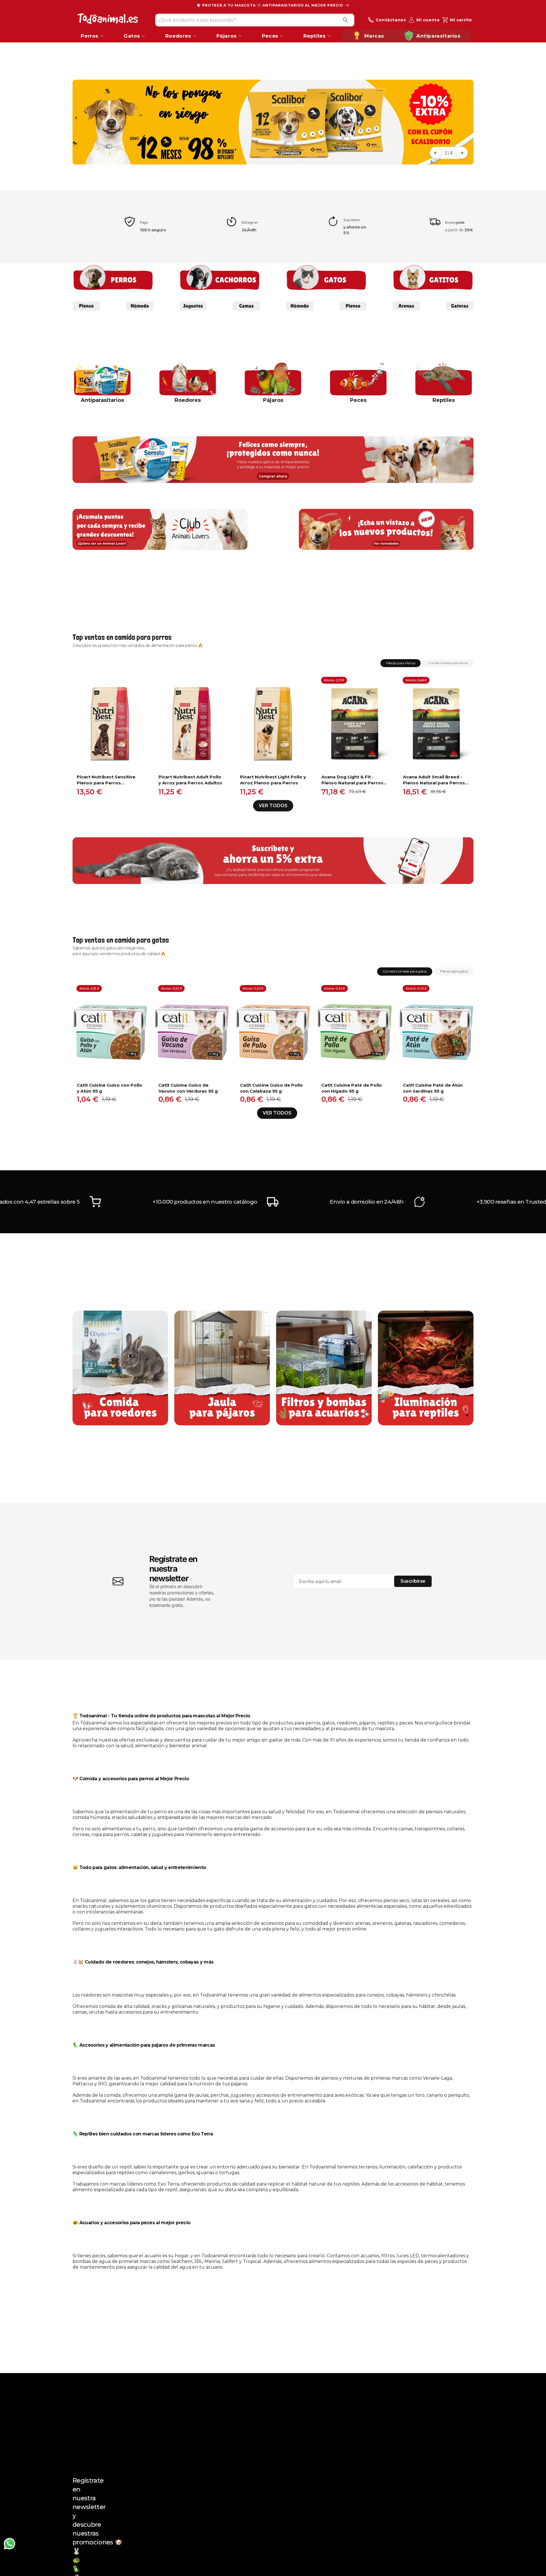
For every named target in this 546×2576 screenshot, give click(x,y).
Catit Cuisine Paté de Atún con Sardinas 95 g (433, 1088)
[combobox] (255, 20)
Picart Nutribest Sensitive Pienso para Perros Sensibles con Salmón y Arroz (106, 780)
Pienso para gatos (454, 971)
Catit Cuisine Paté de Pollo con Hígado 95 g (352, 1088)
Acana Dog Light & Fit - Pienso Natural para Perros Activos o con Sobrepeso (352, 780)
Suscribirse (413, 1581)
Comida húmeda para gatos (405, 971)
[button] (436, 153)
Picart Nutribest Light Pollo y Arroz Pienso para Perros (273, 780)
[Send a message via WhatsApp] (10, 2544)
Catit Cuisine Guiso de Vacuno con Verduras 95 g (188, 1088)
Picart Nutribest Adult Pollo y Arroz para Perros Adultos (190, 780)
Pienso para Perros (401, 663)
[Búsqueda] (346, 20)
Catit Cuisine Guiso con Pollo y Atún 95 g (109, 1088)
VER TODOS (273, 806)
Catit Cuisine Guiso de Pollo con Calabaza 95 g (271, 1088)
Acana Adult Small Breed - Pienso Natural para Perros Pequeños (434, 780)
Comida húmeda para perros (448, 663)
